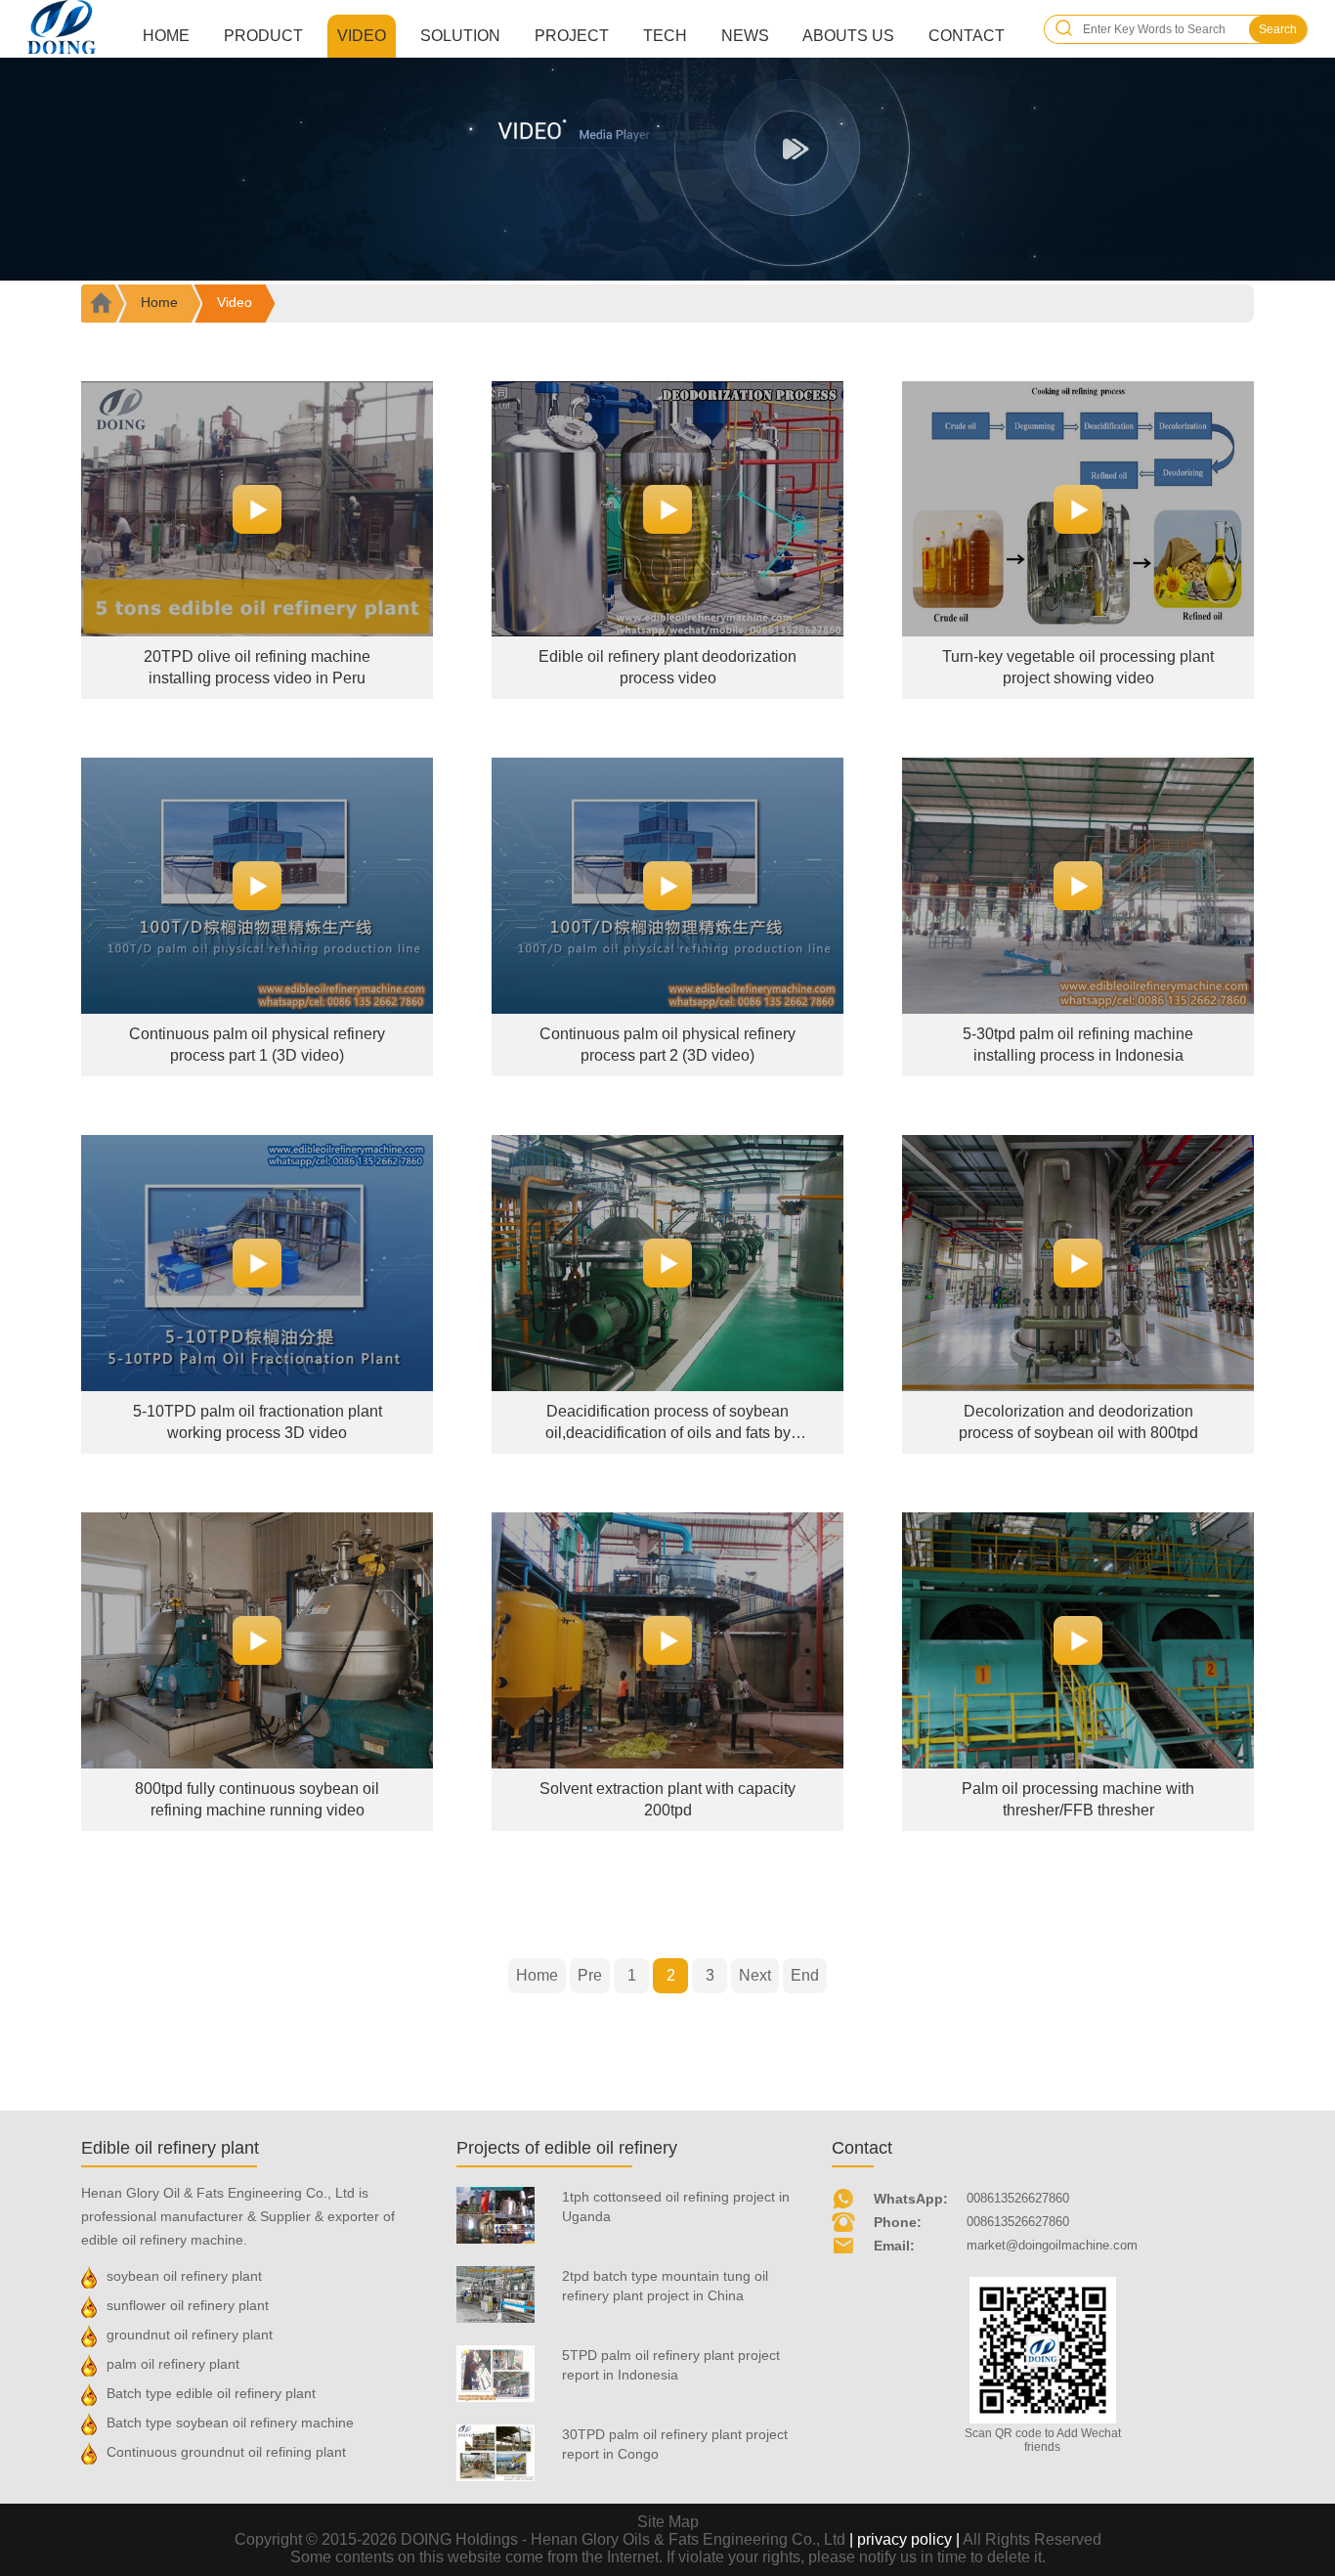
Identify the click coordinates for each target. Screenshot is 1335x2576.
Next (755, 1975)
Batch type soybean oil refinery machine (230, 2423)
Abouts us (848, 36)
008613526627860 (1018, 2198)
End (805, 1975)
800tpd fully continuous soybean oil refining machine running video (257, 1799)
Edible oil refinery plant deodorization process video (667, 667)
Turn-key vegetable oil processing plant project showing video (1078, 667)
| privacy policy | (904, 2539)
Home (166, 36)
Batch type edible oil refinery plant (211, 2393)
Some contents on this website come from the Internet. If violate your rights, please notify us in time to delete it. (668, 2557)
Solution (460, 36)
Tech (665, 36)
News (745, 36)
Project (572, 36)
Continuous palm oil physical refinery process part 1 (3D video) (257, 1045)
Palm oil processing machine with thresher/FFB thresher (1078, 1799)
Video (362, 36)
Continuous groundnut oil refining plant (226, 2452)
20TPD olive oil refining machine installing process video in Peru (257, 667)
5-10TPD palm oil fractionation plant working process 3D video (258, 1422)
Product (263, 36)
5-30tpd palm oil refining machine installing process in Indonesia (1078, 1045)
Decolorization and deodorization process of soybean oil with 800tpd (1078, 1422)
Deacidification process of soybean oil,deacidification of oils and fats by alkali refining (668, 1423)
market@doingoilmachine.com (1052, 2245)
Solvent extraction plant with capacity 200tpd (667, 1799)
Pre (590, 1975)
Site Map (668, 2522)
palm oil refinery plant (173, 2364)
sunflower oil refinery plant (188, 2305)
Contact (967, 36)
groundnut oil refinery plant (190, 2335)
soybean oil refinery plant (184, 2276)
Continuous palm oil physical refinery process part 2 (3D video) (667, 1045)
